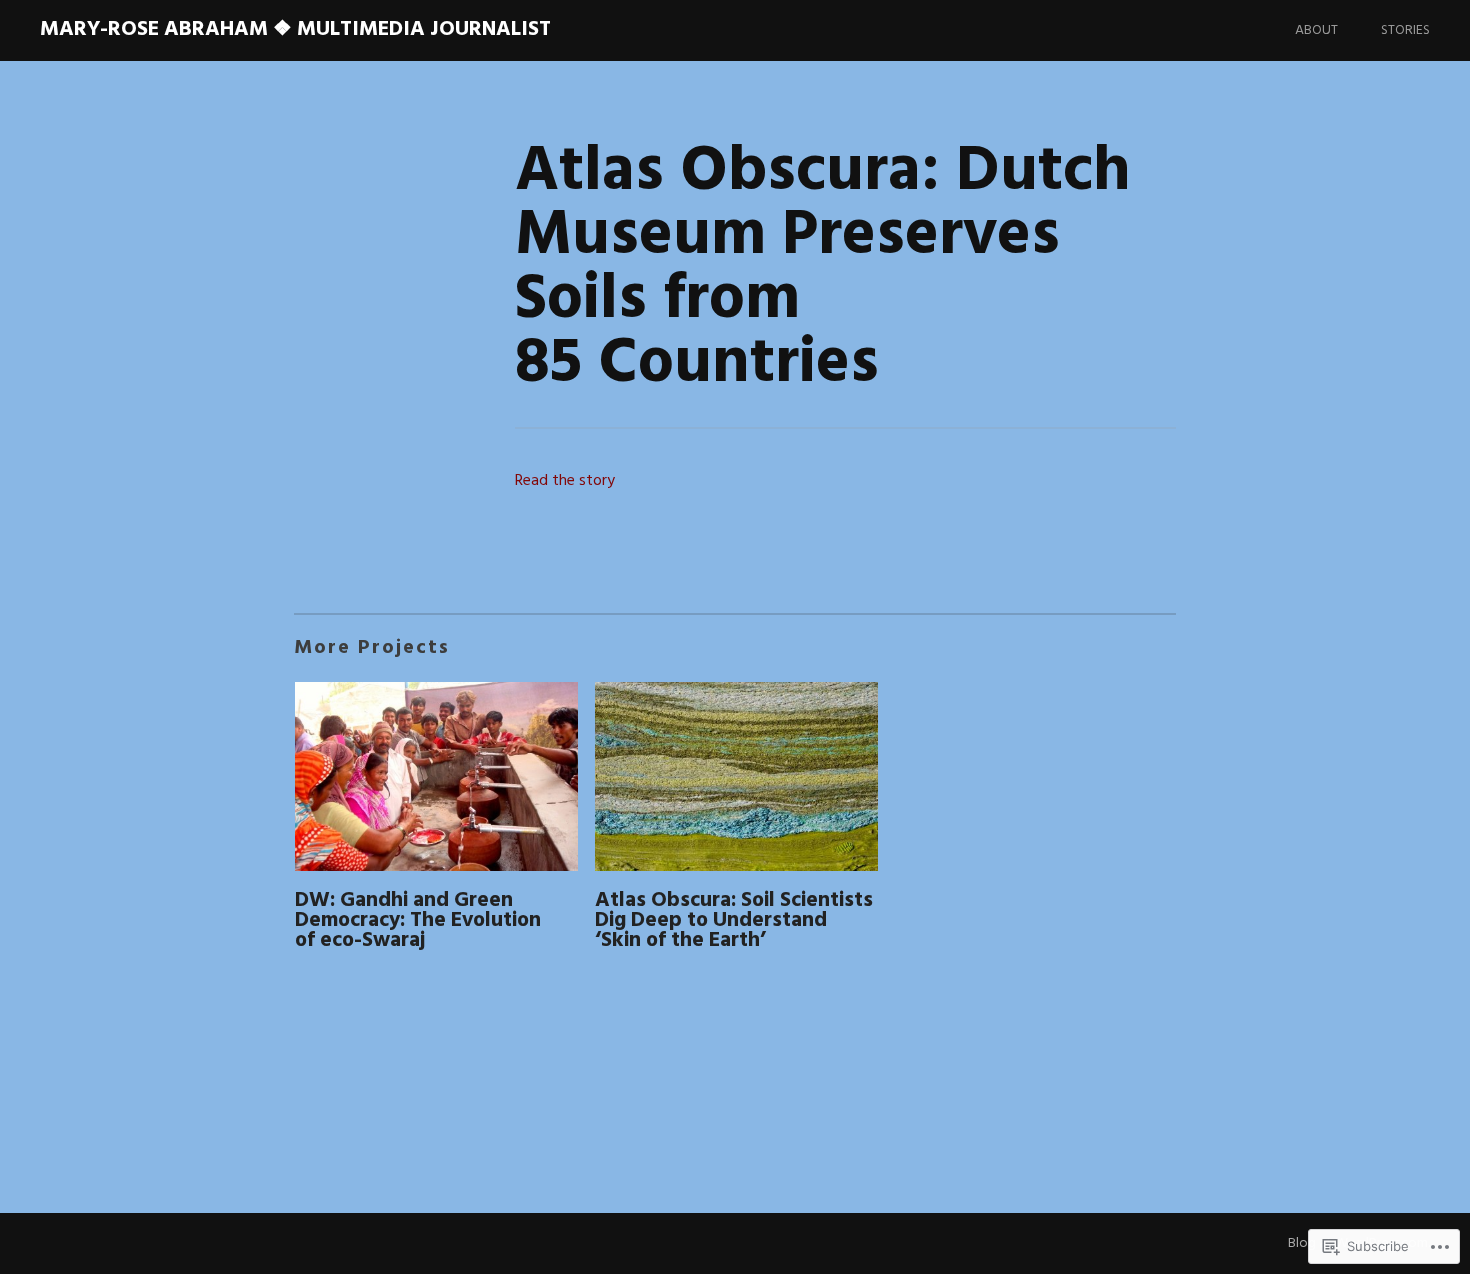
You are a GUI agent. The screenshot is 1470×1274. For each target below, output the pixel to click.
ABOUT (1316, 30)
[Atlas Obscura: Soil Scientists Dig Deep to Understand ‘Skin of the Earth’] (736, 780)
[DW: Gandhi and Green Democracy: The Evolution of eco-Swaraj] (436, 780)
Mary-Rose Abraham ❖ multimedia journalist (295, 29)
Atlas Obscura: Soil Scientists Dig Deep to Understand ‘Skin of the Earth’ (734, 920)
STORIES (1405, 30)
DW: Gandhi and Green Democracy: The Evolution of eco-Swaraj (418, 920)
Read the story (565, 481)
